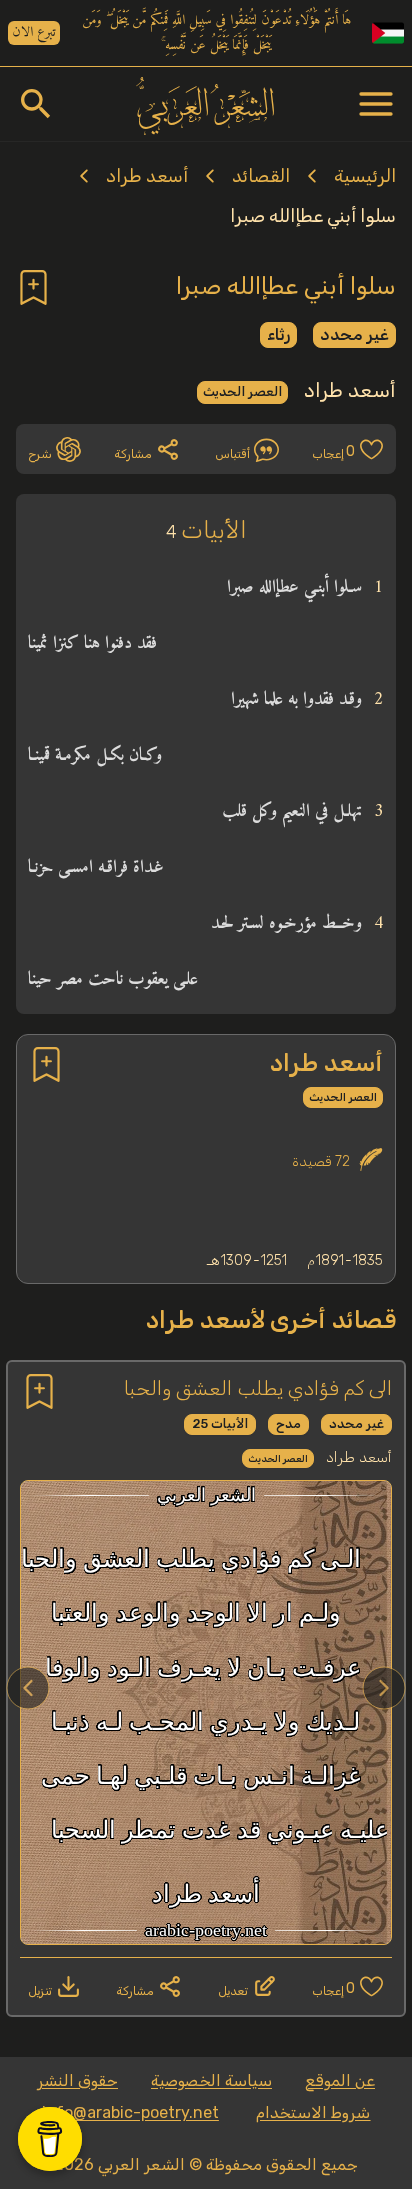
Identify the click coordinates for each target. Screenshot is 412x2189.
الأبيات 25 (220, 1423)
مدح (288, 1423)
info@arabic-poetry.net (130, 2112)
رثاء (278, 334)
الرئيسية (365, 176)
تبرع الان (34, 33)
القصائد (261, 176)
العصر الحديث (242, 391)
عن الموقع (340, 2080)
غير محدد (354, 334)
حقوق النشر (77, 2080)
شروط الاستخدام (313, 2112)
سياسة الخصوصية (211, 2080)
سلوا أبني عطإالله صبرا (313, 216)
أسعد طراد (147, 176)
